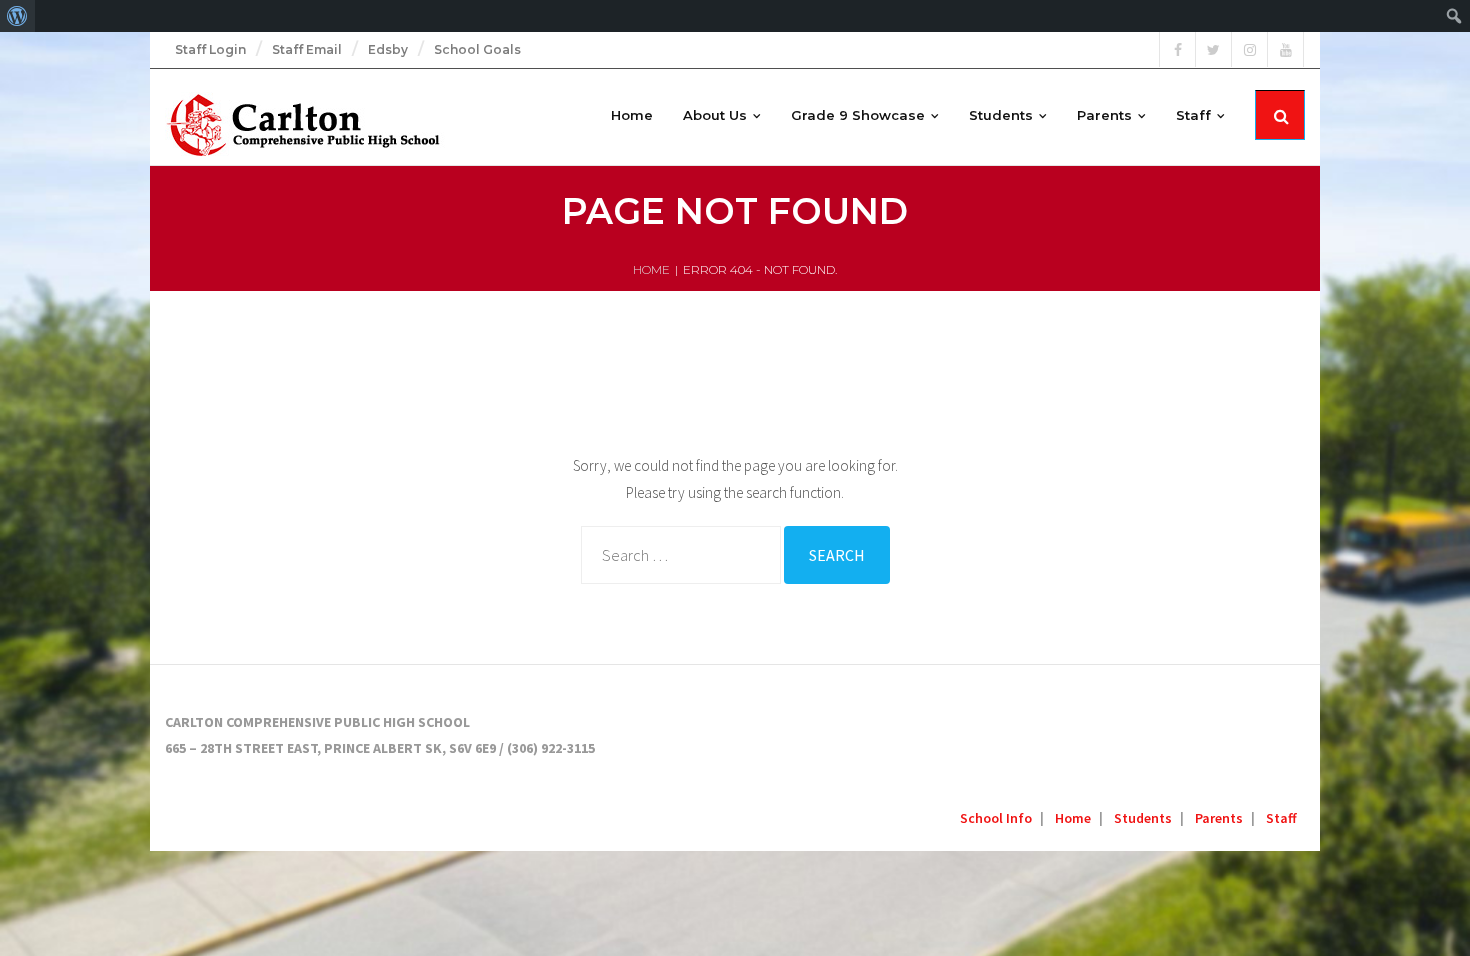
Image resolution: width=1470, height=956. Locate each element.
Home (651, 269)
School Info (996, 818)
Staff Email (307, 49)
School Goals (477, 49)
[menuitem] (17, 16)
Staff (1281, 818)
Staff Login (210, 49)
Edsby (388, 49)
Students (1143, 818)
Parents (1219, 818)
